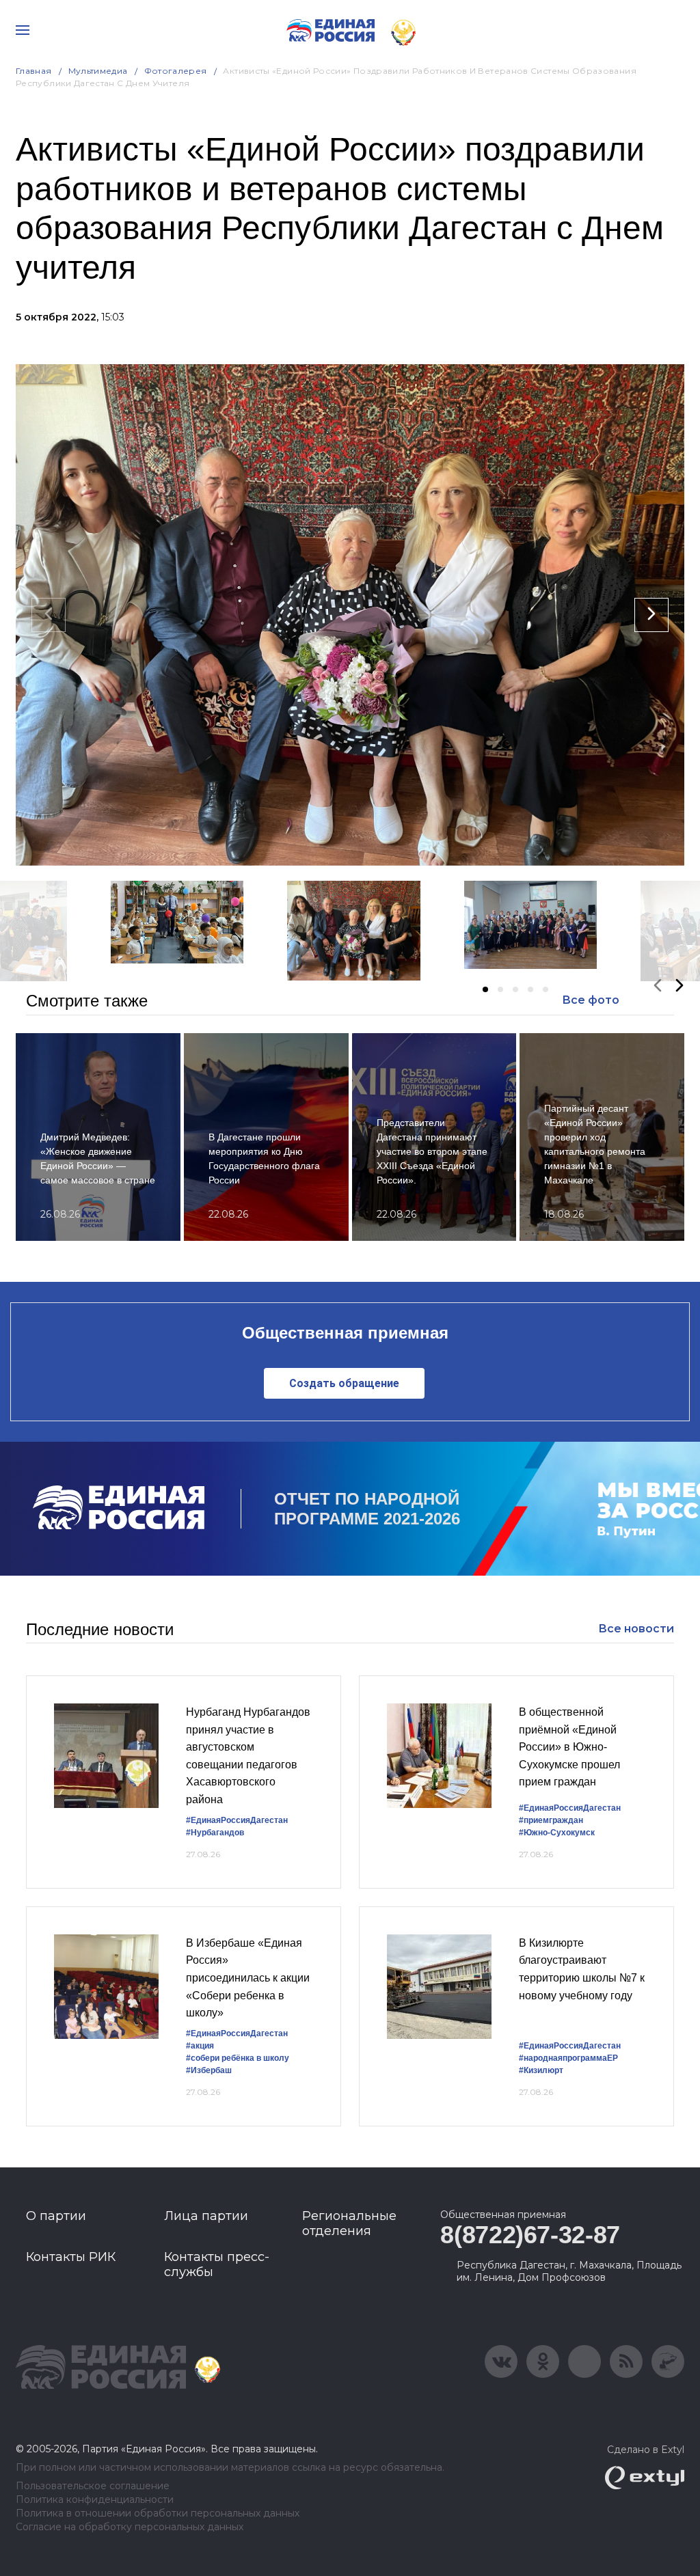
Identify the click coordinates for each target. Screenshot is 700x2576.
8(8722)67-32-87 (530, 2235)
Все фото (591, 1000)
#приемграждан (551, 1820)
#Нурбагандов (215, 1833)
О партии (56, 2216)
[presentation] (49, 615)
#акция (200, 2046)
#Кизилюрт (541, 2070)
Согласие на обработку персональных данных (130, 2527)
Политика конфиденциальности (95, 2500)
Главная (34, 71)
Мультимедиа (98, 71)
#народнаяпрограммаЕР (568, 2058)
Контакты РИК (71, 2257)
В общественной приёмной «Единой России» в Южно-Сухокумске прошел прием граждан (569, 1747)
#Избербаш (209, 2070)
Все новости (636, 1629)
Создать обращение (344, 1383)
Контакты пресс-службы (217, 2264)
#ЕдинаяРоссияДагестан (237, 1820)
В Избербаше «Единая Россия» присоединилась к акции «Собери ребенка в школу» (248, 1978)
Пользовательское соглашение (93, 2486)
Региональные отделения (349, 2223)
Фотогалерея (176, 71)
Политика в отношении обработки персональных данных (158, 2513)
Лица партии (206, 2216)
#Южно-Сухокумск (557, 1833)
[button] (485, 989)
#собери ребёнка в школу (238, 2058)
